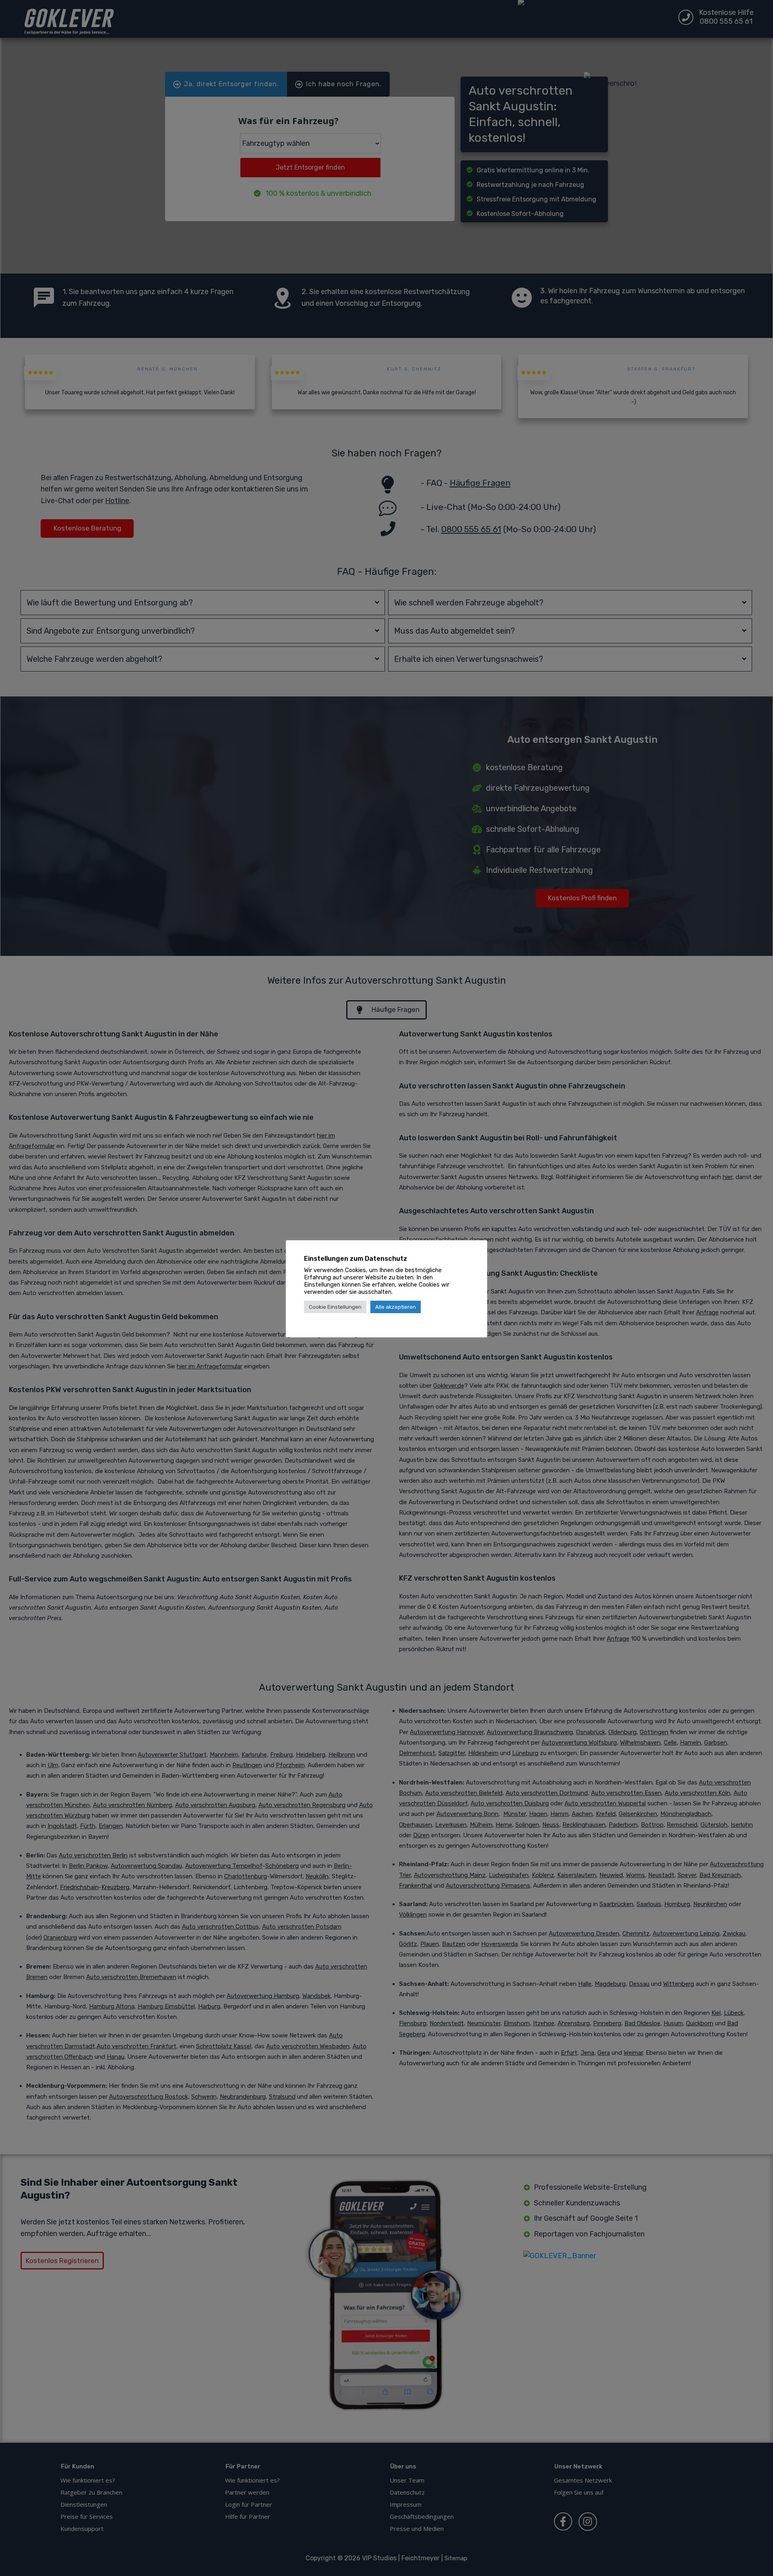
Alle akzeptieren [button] (396, 1307)
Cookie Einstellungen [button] (335, 1307)
